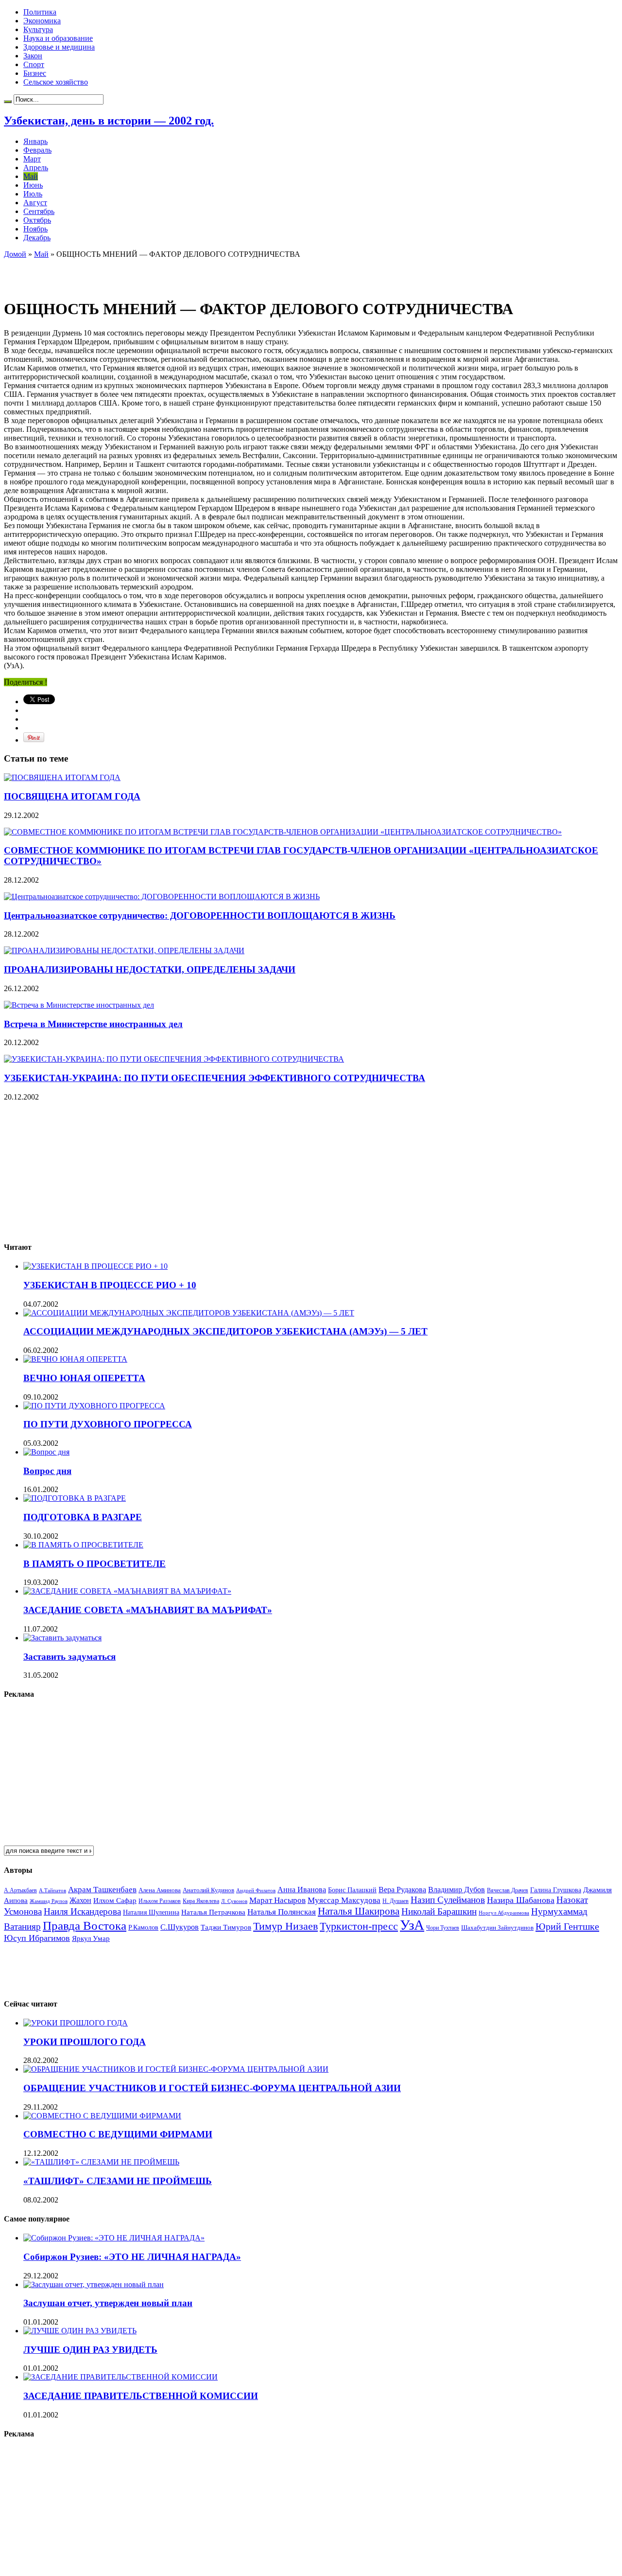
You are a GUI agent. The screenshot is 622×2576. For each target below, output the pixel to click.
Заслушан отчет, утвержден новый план (108, 2303)
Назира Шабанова (521, 1900)
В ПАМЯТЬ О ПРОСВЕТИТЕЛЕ (95, 1564)
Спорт (34, 64)
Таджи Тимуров (226, 1927)
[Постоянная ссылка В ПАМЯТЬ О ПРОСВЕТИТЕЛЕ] (83, 1545)
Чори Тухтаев (443, 1928)
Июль (33, 194)
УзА (412, 1925)
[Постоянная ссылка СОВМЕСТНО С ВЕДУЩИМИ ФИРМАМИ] (102, 2116)
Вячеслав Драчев (508, 1890)
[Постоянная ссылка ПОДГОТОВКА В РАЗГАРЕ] (75, 1498)
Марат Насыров (277, 1900)
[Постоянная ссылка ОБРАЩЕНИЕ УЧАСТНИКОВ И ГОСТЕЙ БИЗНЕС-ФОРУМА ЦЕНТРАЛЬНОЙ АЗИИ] (176, 2069)
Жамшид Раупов (49, 1901)
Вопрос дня (47, 1471)
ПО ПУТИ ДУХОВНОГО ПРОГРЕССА (108, 1424)
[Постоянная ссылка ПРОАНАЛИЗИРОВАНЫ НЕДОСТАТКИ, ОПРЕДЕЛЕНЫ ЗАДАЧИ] (124, 950)
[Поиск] (8, 102)
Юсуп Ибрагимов (37, 1938)
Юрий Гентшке (567, 1926)
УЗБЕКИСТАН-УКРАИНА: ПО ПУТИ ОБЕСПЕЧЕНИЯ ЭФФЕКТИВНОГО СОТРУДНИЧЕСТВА (215, 1078)
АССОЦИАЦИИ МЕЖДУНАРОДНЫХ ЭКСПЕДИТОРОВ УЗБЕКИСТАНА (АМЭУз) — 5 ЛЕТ (225, 1331)
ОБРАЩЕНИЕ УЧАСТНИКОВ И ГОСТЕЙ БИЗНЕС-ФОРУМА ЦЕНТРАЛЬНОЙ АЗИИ (212, 2088)
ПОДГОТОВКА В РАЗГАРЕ (83, 1517)
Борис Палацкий (352, 1890)
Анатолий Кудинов (208, 1890)
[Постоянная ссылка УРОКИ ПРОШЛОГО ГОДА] (76, 2023)
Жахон (80, 1900)
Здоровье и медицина (59, 47)
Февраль (37, 150)
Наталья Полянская (282, 1912)
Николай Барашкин (439, 1911)
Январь (35, 141)
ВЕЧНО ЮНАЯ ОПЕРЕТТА (84, 1378)
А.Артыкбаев (20, 1890)
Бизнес (35, 73)
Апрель (36, 168)
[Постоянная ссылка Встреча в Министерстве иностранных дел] (79, 1005)
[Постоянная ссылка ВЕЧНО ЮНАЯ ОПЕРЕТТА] (75, 1359)
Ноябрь (35, 229)
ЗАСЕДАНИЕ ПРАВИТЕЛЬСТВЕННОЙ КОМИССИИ (141, 2396)
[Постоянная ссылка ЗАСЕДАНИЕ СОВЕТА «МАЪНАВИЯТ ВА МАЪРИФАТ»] (127, 1591)
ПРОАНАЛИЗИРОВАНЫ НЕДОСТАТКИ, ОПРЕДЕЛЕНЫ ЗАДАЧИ (150, 969)
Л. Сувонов (234, 1901)
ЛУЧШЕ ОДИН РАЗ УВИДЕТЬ (90, 2350)
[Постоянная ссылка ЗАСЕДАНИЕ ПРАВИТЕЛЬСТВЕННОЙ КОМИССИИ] (121, 2377)
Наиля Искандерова (82, 1911)
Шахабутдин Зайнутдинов (497, 1928)
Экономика (42, 21)
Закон (33, 56)
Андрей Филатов (256, 1890)
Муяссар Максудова (344, 1900)
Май (31, 176)
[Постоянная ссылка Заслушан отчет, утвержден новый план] (94, 2284)
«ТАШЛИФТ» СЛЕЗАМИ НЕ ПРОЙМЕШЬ (118, 2181)
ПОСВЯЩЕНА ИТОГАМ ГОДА (72, 796)
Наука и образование (58, 38)
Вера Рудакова (402, 1890)
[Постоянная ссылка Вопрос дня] (46, 1452)
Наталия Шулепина (151, 1912)
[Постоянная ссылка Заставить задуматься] (62, 1638)
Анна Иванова (302, 1890)
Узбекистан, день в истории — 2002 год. (109, 121)
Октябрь (37, 220)
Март (32, 159)
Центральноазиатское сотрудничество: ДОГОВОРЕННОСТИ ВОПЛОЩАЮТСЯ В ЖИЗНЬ (200, 915)
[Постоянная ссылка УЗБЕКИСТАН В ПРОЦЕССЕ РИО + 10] (95, 1266)
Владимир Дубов (457, 1890)
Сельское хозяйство (56, 82)
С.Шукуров (180, 1927)
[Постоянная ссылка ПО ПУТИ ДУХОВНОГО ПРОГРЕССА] (94, 1406)
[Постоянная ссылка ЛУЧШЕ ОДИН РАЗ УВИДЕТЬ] (80, 2331)
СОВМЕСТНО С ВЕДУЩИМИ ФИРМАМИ (118, 2134)
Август (35, 203)
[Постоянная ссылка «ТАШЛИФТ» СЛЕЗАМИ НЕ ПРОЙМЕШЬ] (101, 2162)
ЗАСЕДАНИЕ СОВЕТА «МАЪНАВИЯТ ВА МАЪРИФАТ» (148, 1610)
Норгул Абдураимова (504, 1913)
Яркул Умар (91, 1938)
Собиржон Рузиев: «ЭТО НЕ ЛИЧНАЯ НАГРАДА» (132, 2257)
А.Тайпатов (52, 1890)
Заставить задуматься (69, 1657)
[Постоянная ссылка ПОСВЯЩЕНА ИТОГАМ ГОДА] (62, 777)
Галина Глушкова (556, 1890)
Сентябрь (39, 211)
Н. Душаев (396, 1901)
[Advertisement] (118, 273)
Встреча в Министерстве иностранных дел (93, 1024)
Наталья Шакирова (359, 1911)
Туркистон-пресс (359, 1926)
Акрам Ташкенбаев (102, 1890)
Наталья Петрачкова (213, 1912)
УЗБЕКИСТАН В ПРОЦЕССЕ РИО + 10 (110, 1285)
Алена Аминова (160, 1890)
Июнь (33, 185)
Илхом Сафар (115, 1901)
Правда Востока (85, 1926)
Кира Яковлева (201, 1901)
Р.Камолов (143, 1928)
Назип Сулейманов (448, 1900)
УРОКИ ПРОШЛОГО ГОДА (85, 2042)
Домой (15, 254)
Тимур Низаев (285, 1926)
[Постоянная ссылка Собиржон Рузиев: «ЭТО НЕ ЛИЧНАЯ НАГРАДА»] (114, 2238)
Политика (40, 12)
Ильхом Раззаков (160, 1901)
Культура (38, 29)
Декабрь (37, 238)
